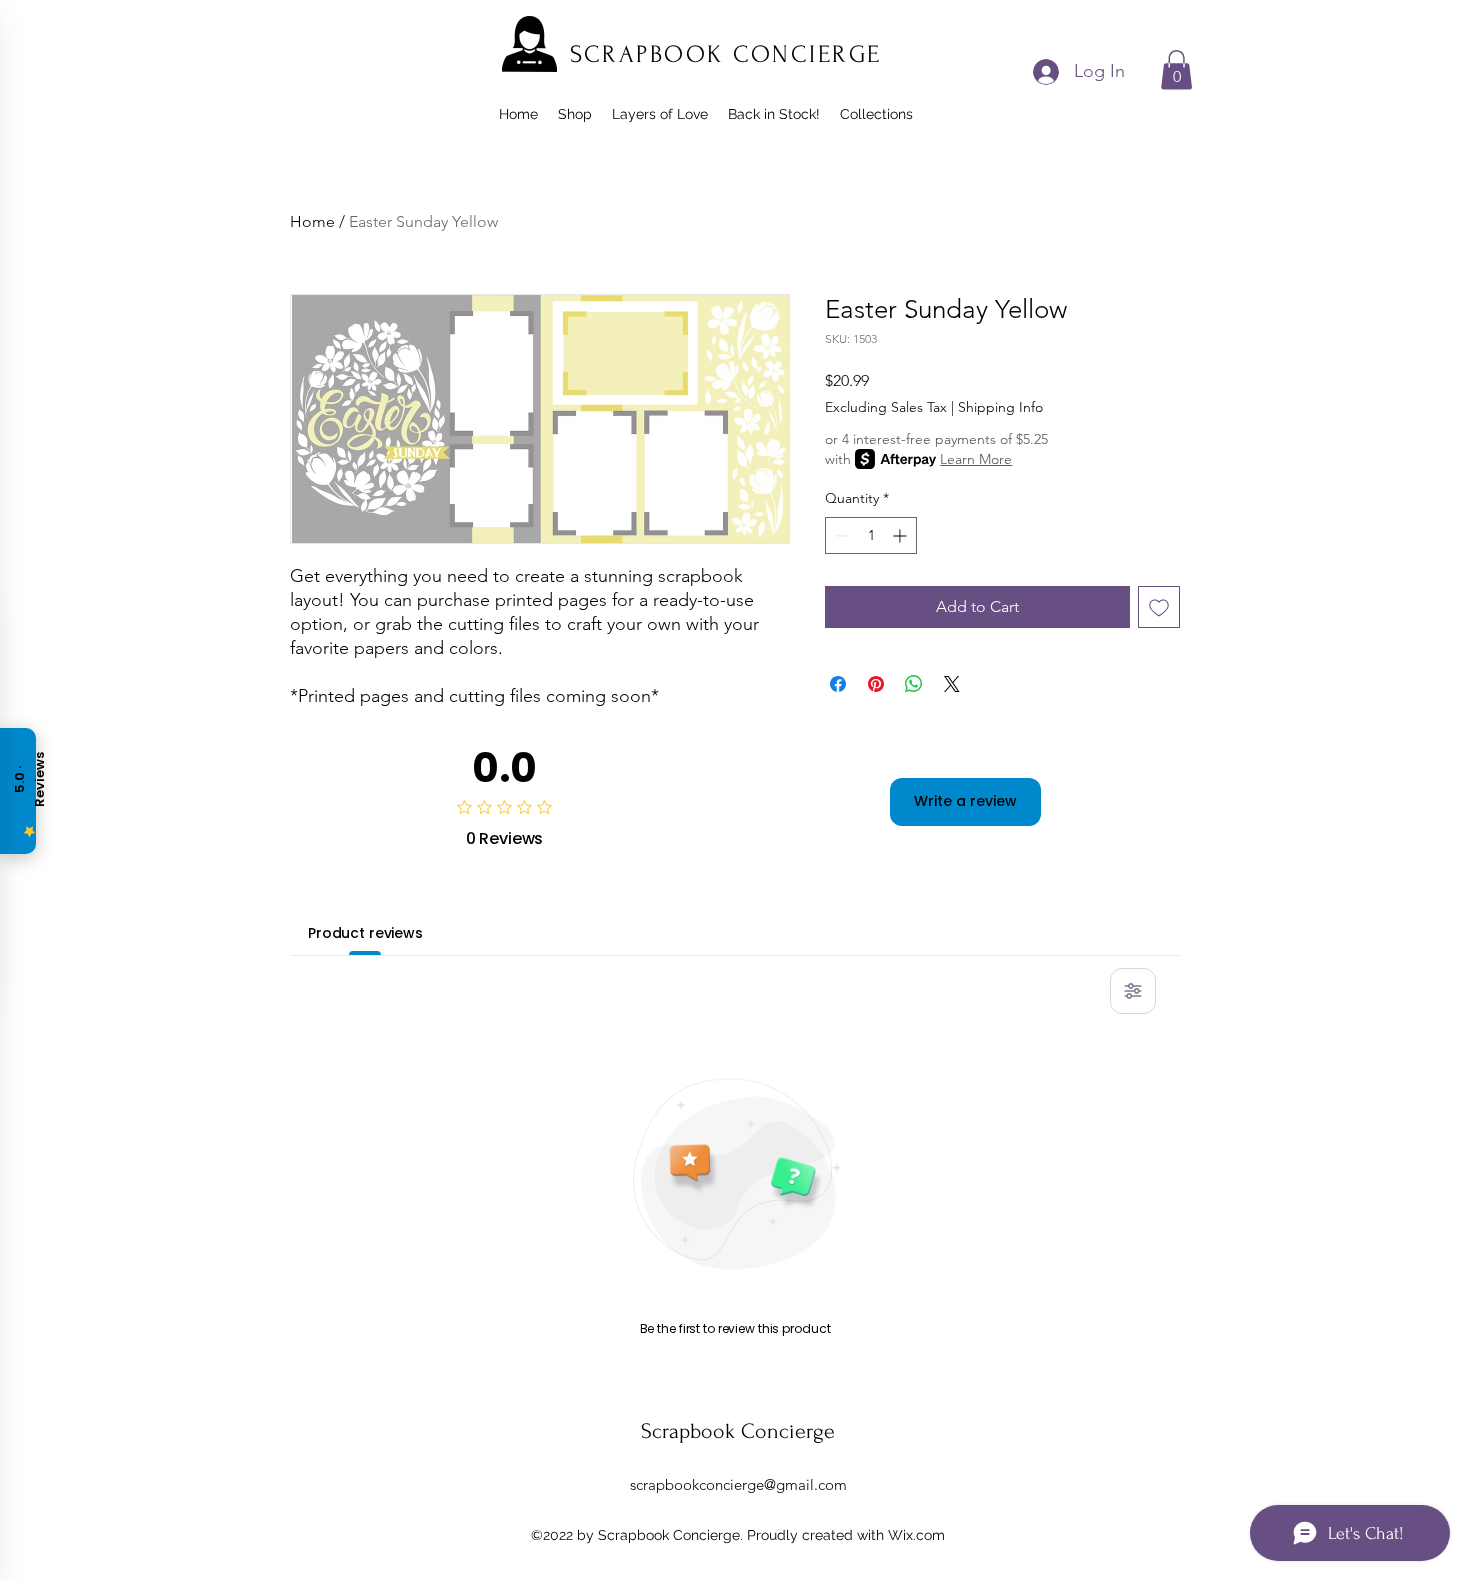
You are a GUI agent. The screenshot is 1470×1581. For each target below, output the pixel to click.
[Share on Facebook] (838, 684)
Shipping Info (1000, 407)
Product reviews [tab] (365, 933)
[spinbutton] (871, 535)
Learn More (976, 459)
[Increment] (901, 535)
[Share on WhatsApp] (914, 684)
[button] (1176, 69)
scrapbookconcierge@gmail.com (738, 1484)
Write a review (965, 801)
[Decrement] (840, 535)
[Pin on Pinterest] (876, 684)
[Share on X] (952, 684)
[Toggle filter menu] (1133, 991)
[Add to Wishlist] (1159, 607)
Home (312, 221)
